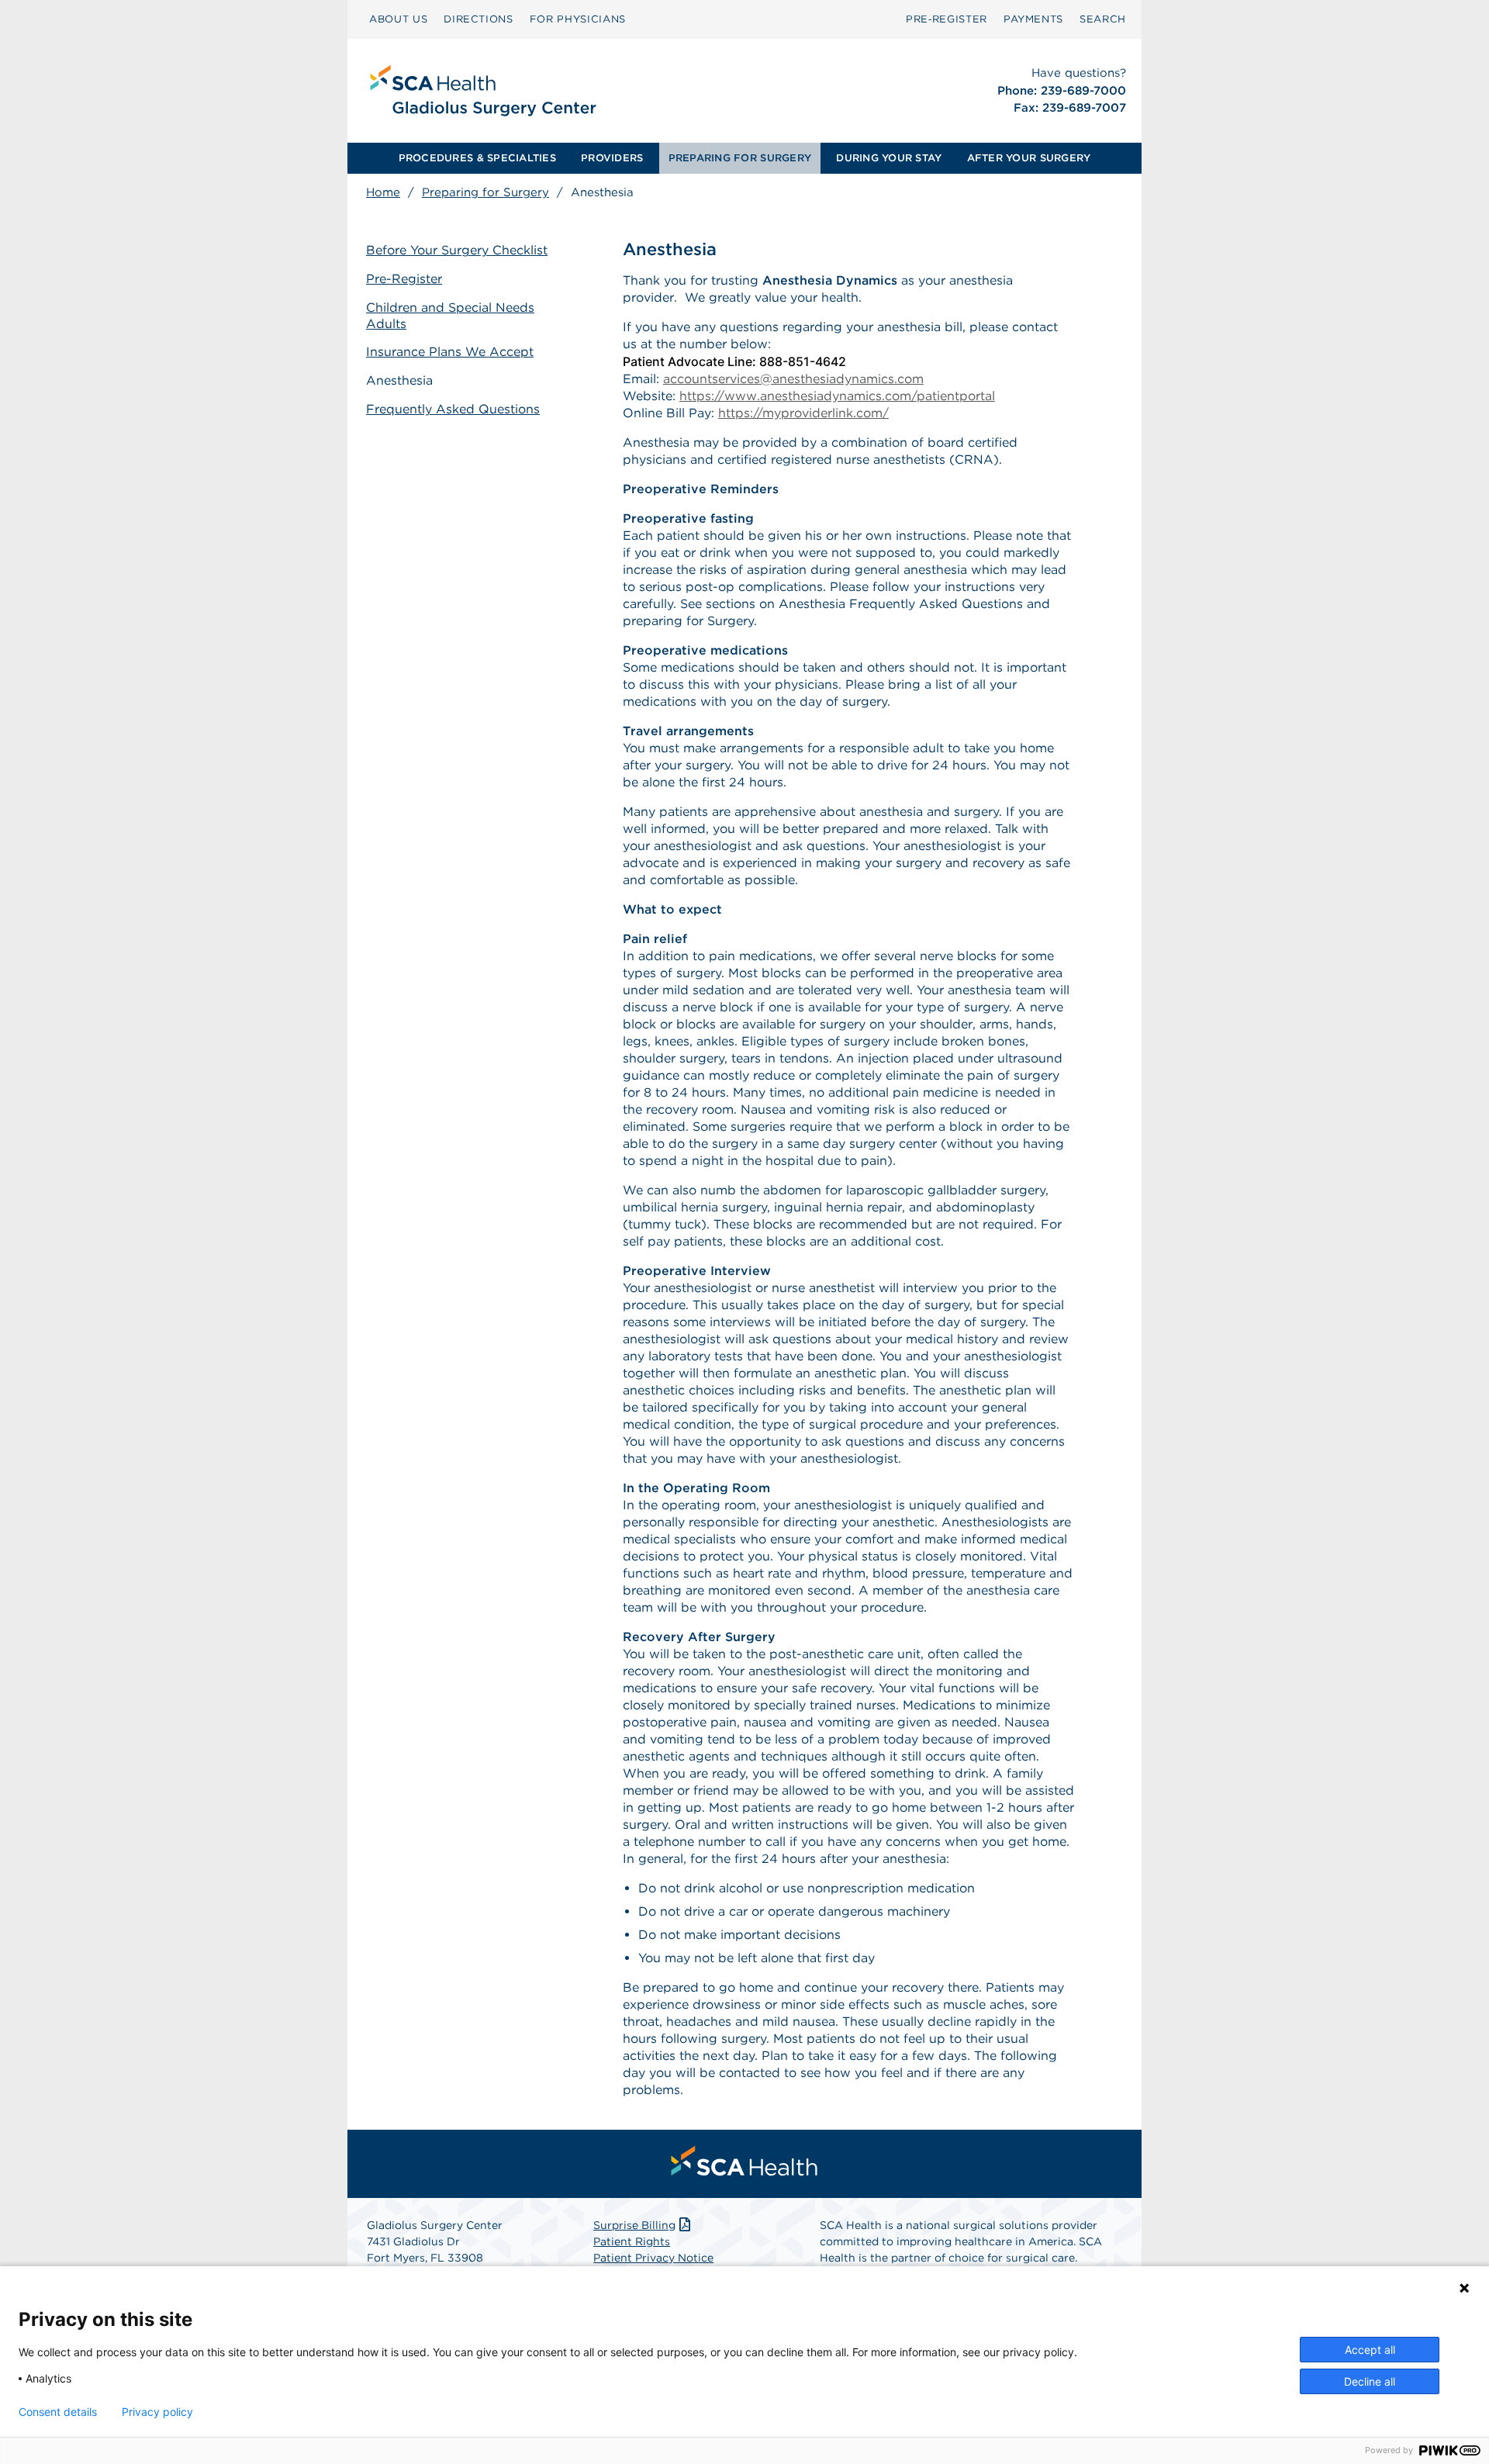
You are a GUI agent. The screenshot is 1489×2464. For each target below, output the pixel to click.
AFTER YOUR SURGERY (1029, 158)
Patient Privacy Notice (653, 2258)
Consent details (58, 2412)
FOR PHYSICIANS (578, 19)
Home (383, 192)
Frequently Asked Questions (453, 409)
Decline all (1370, 2381)
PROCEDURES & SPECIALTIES (477, 158)
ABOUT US (398, 19)
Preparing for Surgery (485, 192)
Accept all (1370, 2350)
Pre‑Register (947, 19)
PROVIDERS (612, 158)
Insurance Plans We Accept (450, 352)
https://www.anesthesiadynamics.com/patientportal (837, 396)
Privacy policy (157, 2412)
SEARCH (1103, 19)
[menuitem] (398, 19)
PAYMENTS (1033, 19)
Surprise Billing (634, 2225)
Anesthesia (399, 380)
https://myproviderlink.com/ (803, 413)
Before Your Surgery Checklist (457, 250)
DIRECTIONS (478, 19)
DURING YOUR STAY (889, 158)
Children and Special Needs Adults (450, 316)
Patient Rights (632, 2241)
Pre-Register (404, 279)
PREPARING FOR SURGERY (740, 158)
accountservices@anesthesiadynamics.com (793, 379)
